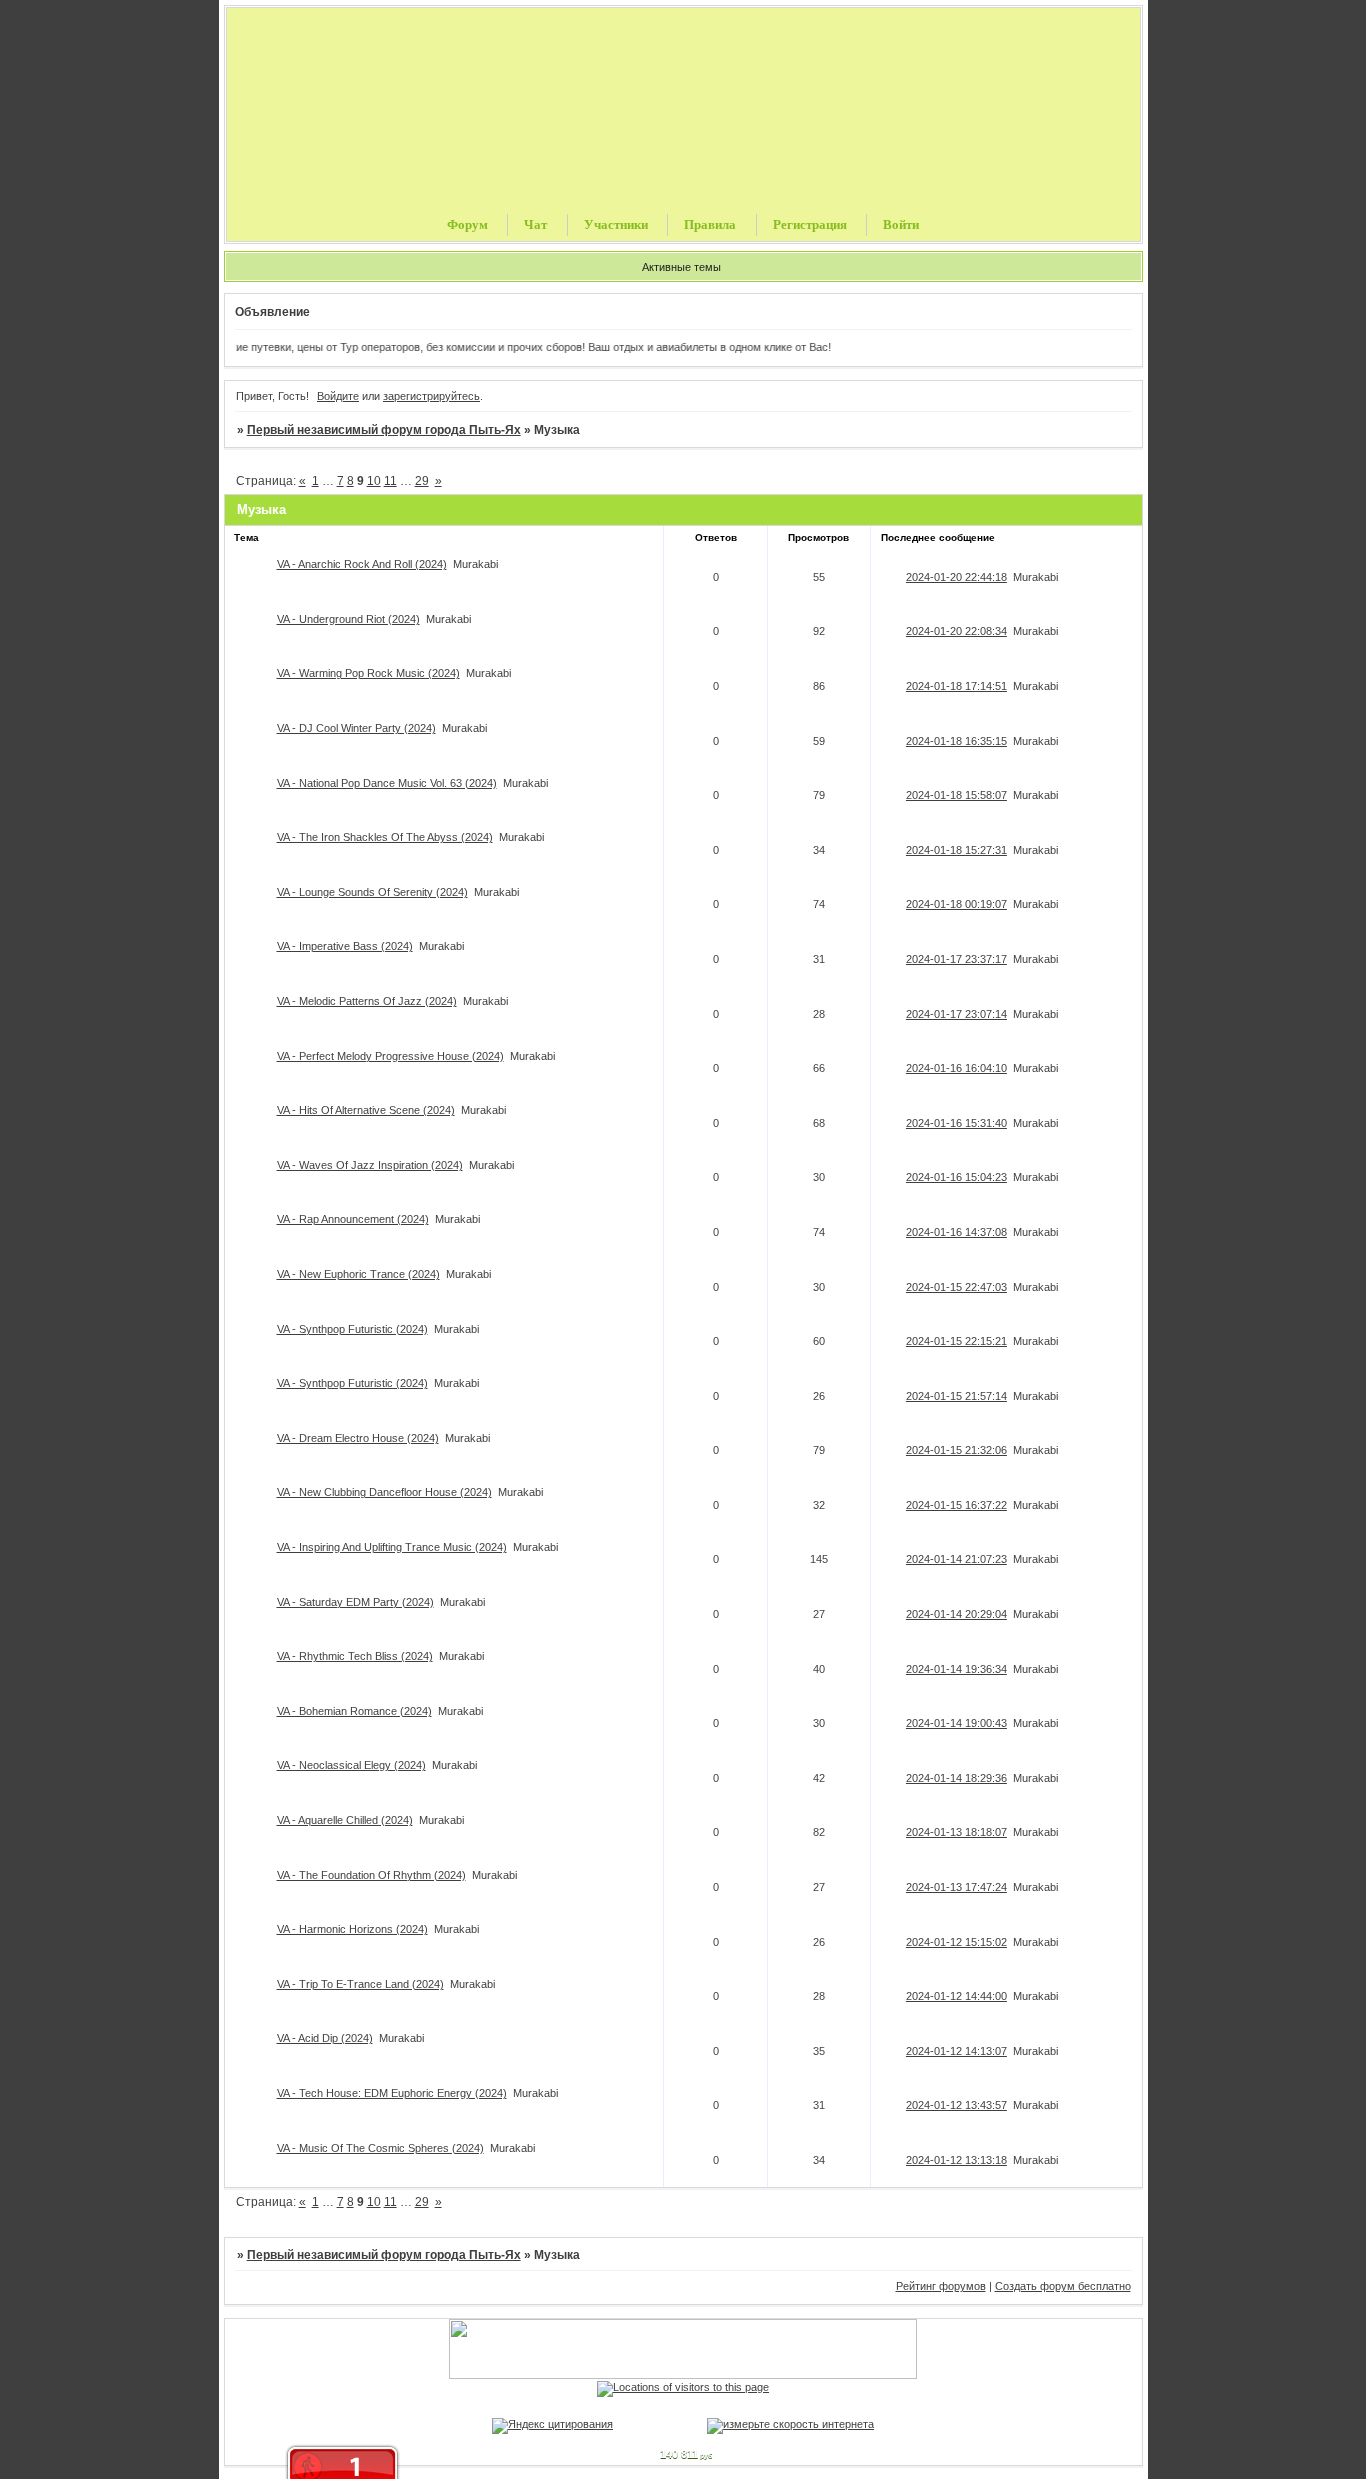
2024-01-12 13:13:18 (956, 2160)
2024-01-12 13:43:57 (956, 2105)
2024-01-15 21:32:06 (956, 1450)
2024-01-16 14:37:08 (956, 1232)
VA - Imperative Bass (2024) (345, 946)
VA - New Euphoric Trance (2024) (358, 1274)
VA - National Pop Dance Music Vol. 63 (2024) (387, 783)
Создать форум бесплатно (1063, 2286)
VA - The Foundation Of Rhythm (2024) (371, 1875)
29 (422, 481)
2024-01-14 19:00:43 (956, 1723)
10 (374, 481)
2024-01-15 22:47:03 (956, 1287)
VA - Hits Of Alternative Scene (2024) (366, 1110)
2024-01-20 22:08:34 (956, 631)
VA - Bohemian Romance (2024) (354, 1711)
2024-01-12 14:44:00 (956, 1996)
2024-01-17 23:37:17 (956, 959)
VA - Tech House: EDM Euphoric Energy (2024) (392, 2093)
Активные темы (681, 267)
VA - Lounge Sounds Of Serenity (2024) (372, 892)
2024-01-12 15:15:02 (956, 1942)
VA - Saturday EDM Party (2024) (355, 1602)
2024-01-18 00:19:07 (956, 904)
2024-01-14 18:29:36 (956, 1778)
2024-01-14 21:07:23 (956, 1559)
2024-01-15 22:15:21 (956, 1341)
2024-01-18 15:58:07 (956, 795)
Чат (535, 224)
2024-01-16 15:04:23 (956, 1177)
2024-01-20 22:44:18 (956, 577)
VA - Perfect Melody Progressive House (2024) (390, 1056)
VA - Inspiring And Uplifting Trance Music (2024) (392, 1547)
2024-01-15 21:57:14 (956, 1396)
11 (390, 481)
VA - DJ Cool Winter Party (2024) (356, 728)
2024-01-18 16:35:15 (956, 741)
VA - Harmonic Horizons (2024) (352, 1929)
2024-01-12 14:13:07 (956, 2051)
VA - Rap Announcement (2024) (353, 1219)
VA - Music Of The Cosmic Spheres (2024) (380, 2148)
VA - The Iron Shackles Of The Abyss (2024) (385, 837)
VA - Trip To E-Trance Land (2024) (360, 1984)
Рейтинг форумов (941, 2286)
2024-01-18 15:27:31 (956, 850)
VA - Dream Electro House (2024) (358, 1438)
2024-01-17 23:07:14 (956, 1014)
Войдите (338, 396)
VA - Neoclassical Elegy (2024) (351, 1765)
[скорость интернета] (790, 2424)
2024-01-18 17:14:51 (956, 686)
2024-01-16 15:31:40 (956, 1123)
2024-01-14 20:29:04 (956, 1614)
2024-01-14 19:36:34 (956, 1669)
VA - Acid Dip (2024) (325, 2038)
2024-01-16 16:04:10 (956, 1068)
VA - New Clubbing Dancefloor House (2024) (384, 1492)
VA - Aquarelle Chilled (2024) (345, 1820)
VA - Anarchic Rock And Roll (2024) (362, 564)
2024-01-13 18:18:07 (956, 1832)
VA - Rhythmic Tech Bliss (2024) (355, 1656)
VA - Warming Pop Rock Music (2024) (368, 673)
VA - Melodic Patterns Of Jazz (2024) (367, 1001)
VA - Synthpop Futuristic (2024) (352, 1329)
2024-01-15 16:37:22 (956, 1505)
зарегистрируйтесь (431, 396)
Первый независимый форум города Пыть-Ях (384, 430)
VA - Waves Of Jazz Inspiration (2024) (370, 1165)
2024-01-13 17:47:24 (956, 1887)
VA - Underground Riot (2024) (348, 619)
